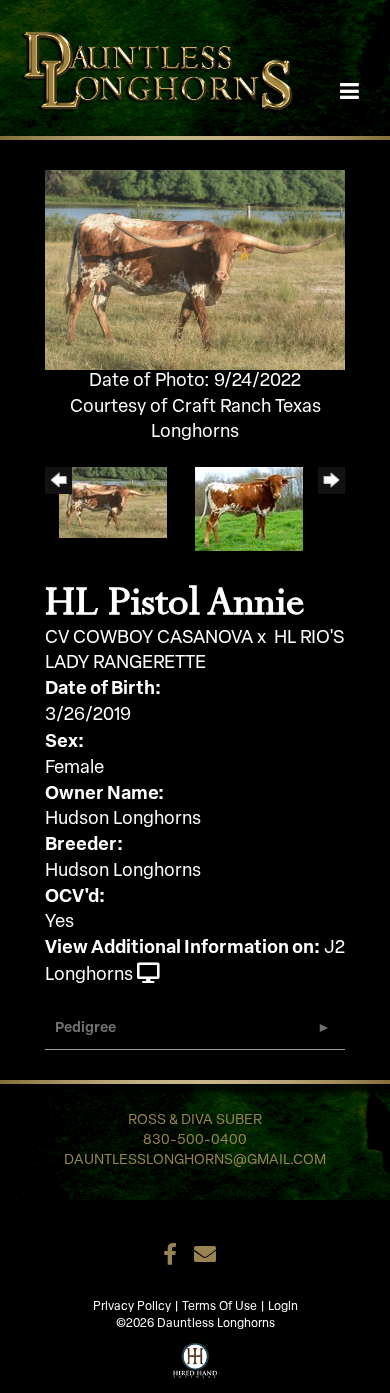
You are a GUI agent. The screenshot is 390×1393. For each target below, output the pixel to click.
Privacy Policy (132, 1307)
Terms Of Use (219, 1307)
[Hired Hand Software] (195, 1358)
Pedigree (85, 1028)
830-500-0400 (195, 1140)
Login (283, 1307)
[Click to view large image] (195, 271)
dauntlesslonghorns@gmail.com (195, 1160)
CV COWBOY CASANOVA (149, 639)
